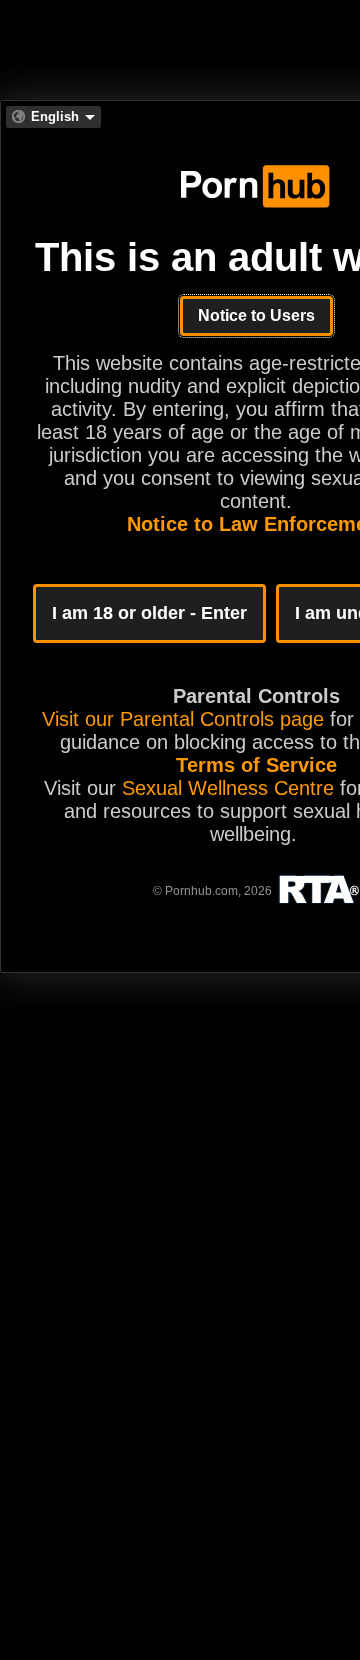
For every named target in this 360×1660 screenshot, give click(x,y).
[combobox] (53, 117)
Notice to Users (256, 315)
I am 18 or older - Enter (149, 613)
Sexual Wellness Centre (228, 788)
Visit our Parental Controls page (183, 719)
